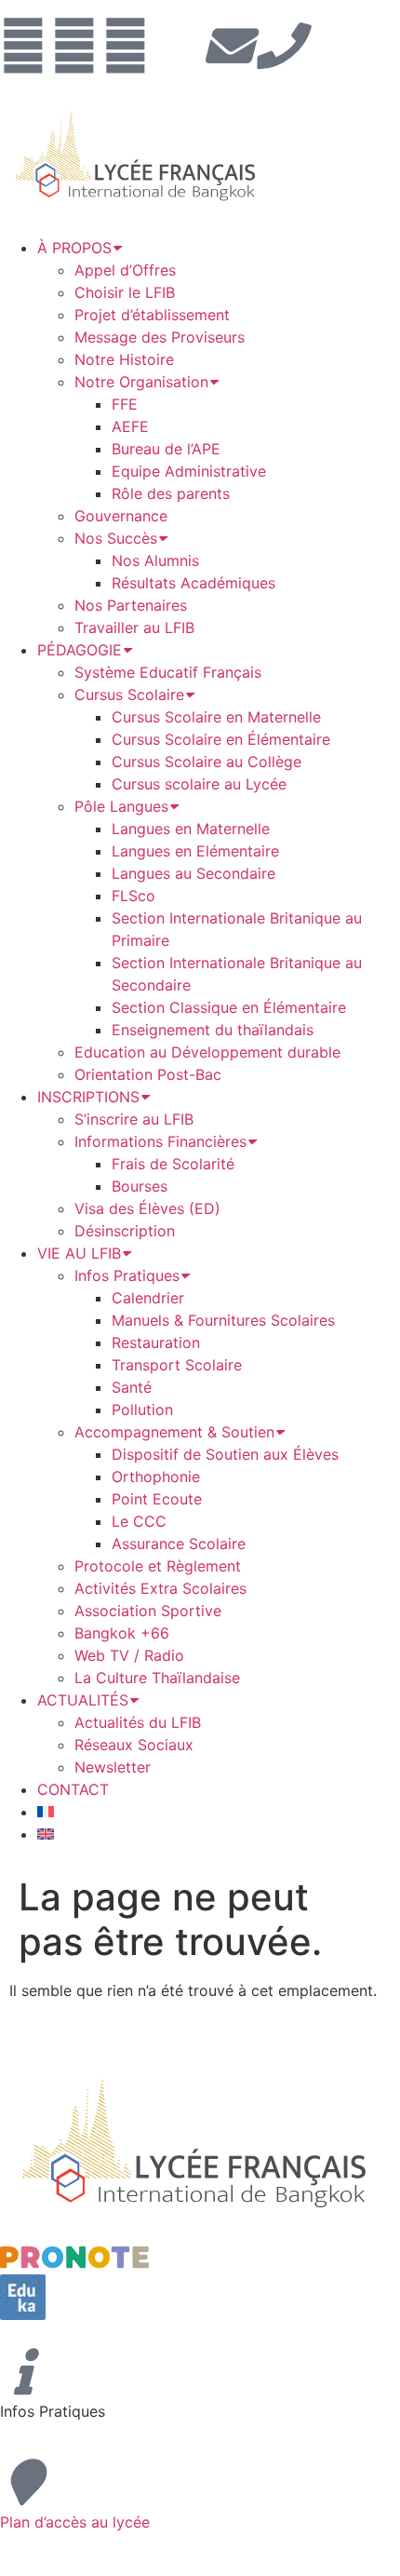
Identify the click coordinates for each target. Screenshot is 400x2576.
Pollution (142, 1409)
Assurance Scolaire (179, 1544)
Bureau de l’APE (166, 449)
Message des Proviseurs (160, 337)
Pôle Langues (121, 806)
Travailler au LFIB (134, 627)
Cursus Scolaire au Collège (207, 762)
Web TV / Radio (129, 1655)
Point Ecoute (157, 1499)
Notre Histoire (124, 359)
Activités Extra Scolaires (160, 1588)
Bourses (140, 1186)
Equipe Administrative (189, 471)
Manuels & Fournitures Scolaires (223, 1320)
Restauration (156, 1342)
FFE (125, 404)
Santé (132, 1387)
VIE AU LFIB (79, 1253)
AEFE (130, 426)
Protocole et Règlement (158, 1566)
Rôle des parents (171, 493)
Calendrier (148, 1298)
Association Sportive (148, 1611)
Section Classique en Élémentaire (229, 1007)
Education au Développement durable (207, 1052)
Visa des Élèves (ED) (147, 1208)
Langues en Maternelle (191, 829)
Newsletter (113, 1767)
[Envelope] (228, 46)
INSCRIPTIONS (88, 1097)
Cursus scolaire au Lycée (199, 784)
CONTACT (73, 1789)
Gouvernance (121, 516)
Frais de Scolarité (173, 1164)
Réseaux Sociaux (134, 1745)
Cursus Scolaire (129, 695)
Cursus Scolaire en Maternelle (216, 717)
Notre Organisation (141, 382)
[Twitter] (126, 46)
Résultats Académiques (193, 583)
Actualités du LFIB (138, 1722)
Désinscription (125, 1231)
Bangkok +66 (122, 1633)
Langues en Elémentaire (195, 851)
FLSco (133, 896)
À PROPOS (74, 248)
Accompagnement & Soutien (174, 1432)
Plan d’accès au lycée (75, 2522)
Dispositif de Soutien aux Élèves (225, 1454)
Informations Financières (160, 1141)
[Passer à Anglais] (46, 1834)
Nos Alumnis (155, 560)
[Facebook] (23, 46)
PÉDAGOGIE (80, 650)
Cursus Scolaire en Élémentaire (221, 739)
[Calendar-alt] (177, 46)
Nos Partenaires (131, 605)
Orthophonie (156, 1477)
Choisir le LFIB (125, 292)
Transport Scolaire (177, 1365)
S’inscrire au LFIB (134, 1119)
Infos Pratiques (127, 1275)
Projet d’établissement (152, 315)
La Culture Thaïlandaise (157, 1678)
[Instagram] (74, 46)
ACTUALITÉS (83, 1700)
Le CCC (139, 1521)
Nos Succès (116, 538)
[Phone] (279, 46)
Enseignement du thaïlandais (213, 1030)
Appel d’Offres (125, 270)
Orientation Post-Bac (148, 1074)
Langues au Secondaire (193, 873)
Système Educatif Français (168, 672)
